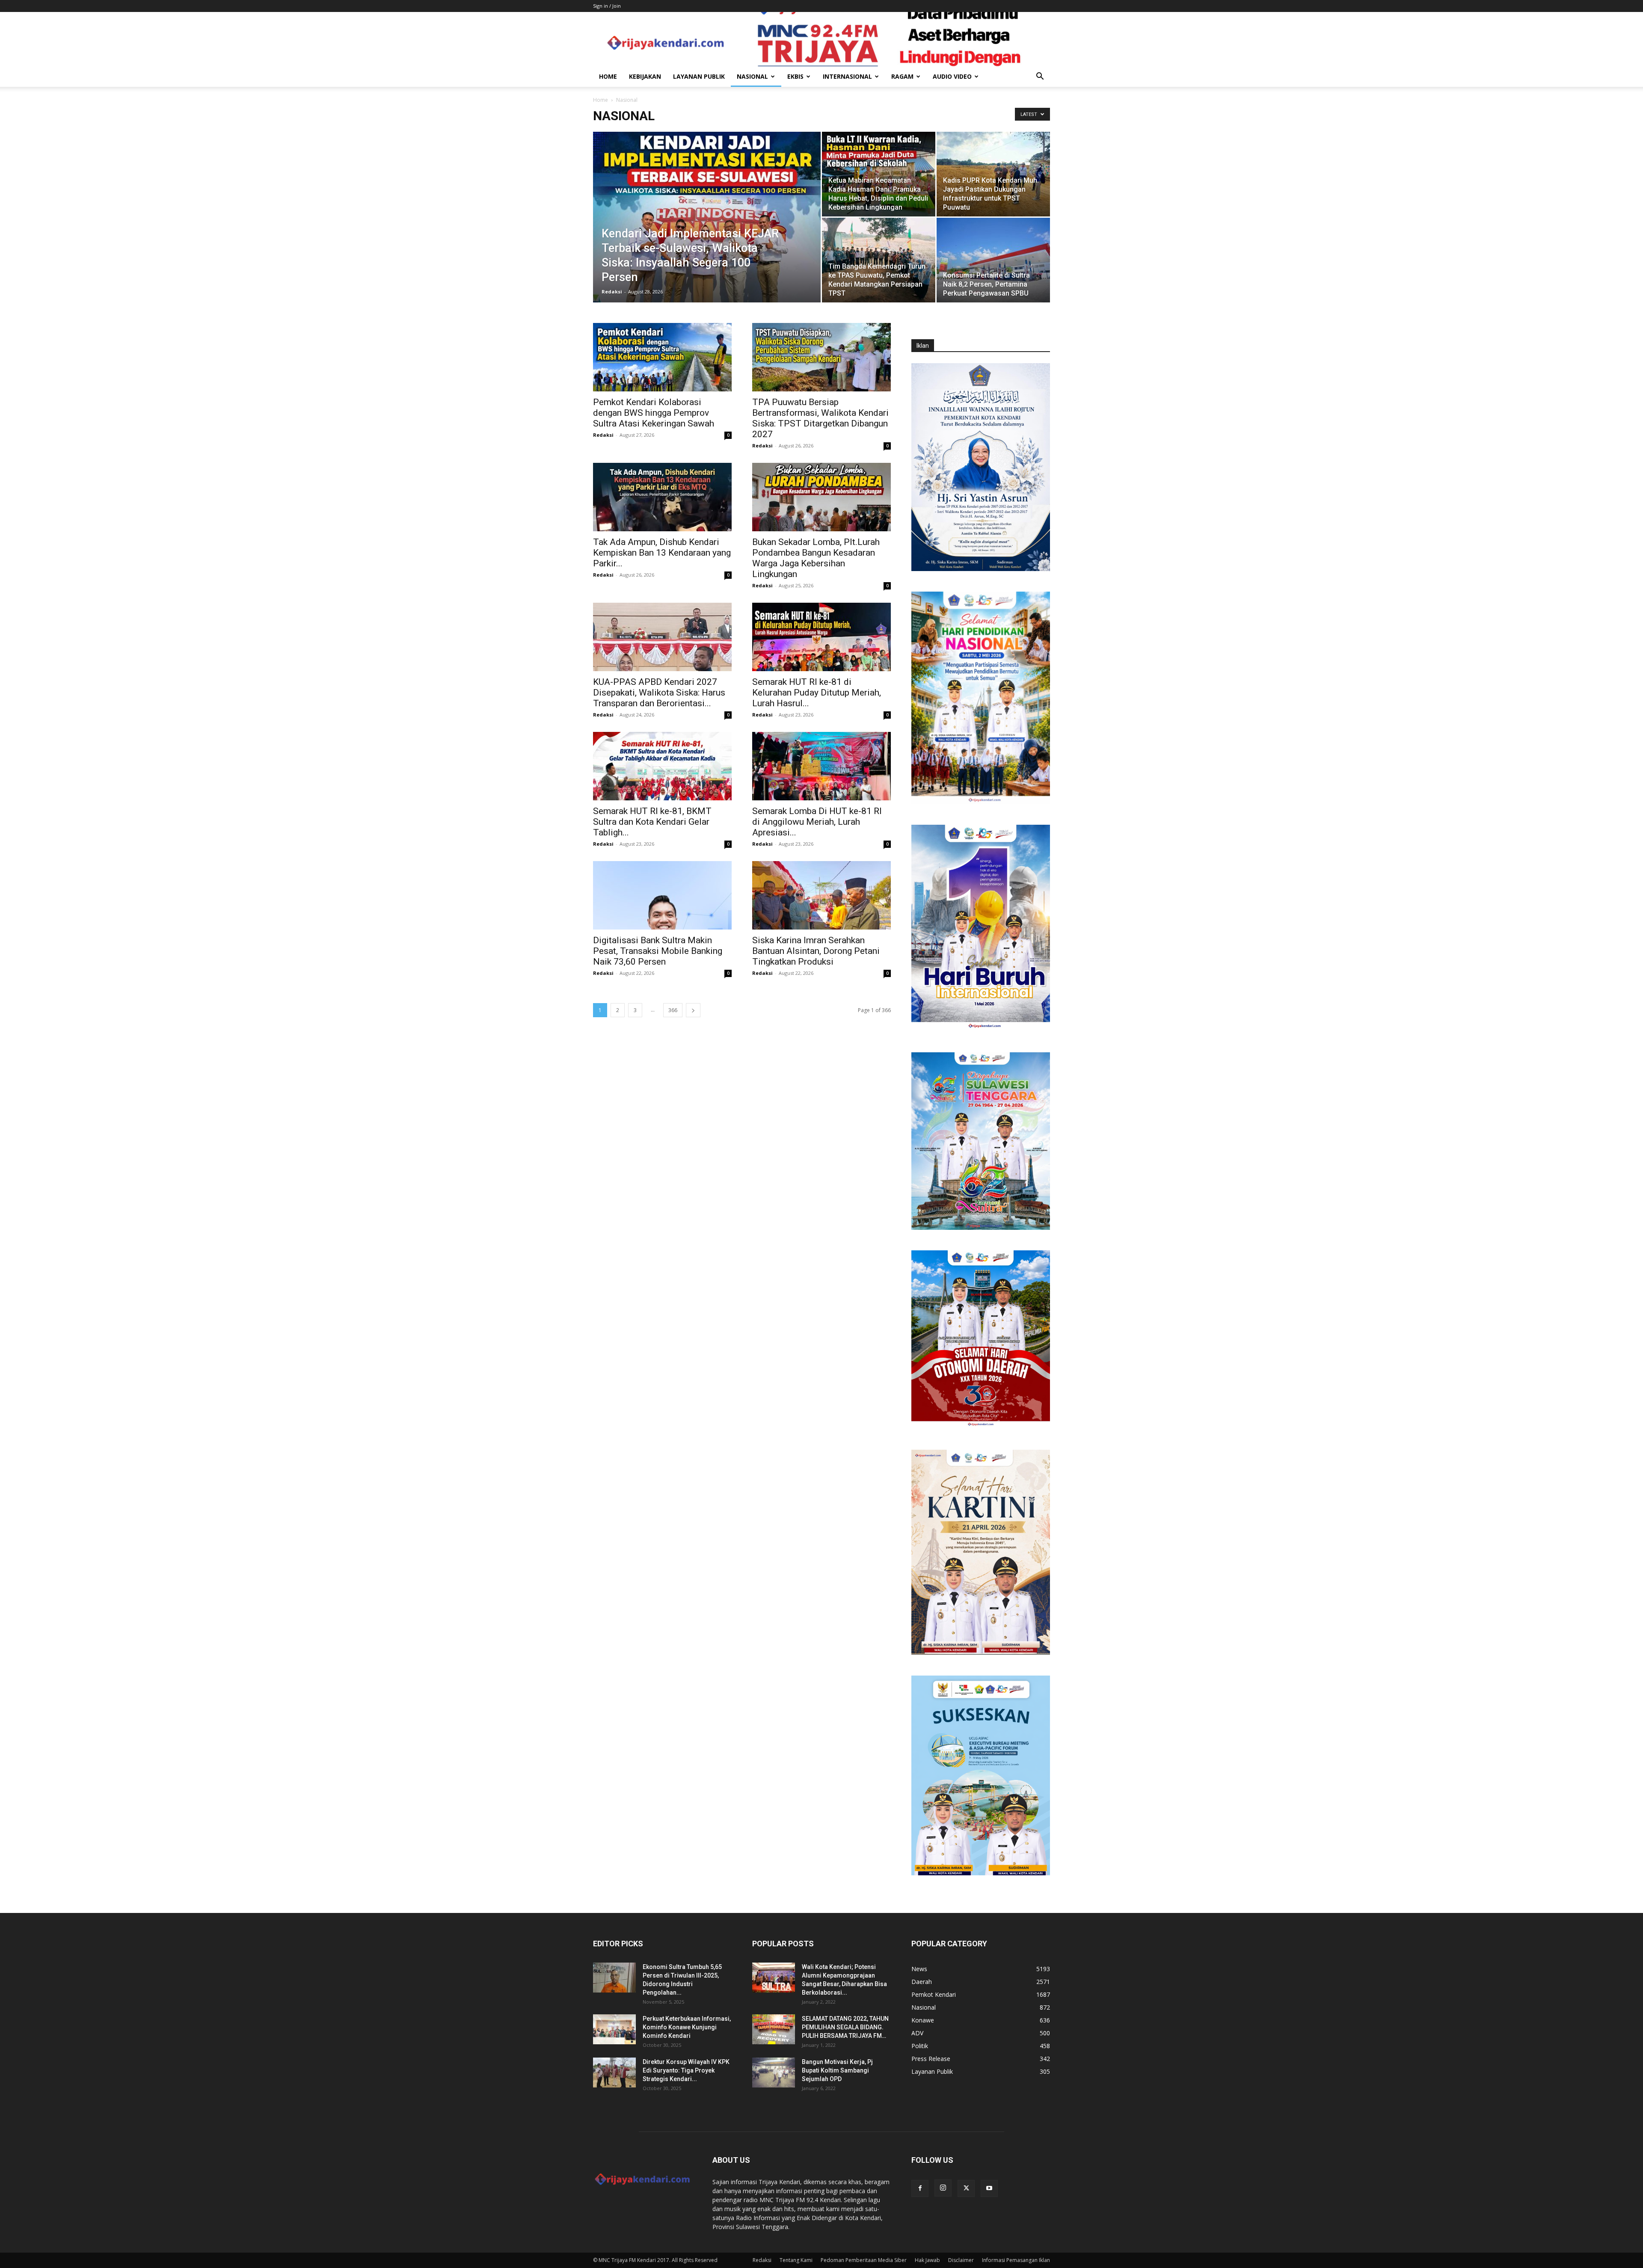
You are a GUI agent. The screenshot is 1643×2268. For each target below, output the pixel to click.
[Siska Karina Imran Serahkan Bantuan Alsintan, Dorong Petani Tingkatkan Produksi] (821, 895)
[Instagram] (943, 2188)
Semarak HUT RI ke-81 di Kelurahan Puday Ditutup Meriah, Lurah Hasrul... (817, 693)
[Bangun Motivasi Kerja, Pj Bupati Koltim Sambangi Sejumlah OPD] (774, 2073)
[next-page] (693, 1010)
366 (673, 1010)
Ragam (902, 76)
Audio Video (952, 76)
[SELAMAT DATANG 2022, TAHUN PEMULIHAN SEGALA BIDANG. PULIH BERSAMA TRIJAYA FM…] (774, 2029)
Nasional (752, 76)
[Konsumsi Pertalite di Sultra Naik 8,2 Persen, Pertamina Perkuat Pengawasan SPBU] (993, 260)
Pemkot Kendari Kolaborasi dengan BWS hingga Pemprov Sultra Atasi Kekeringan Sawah (654, 413)
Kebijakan (645, 76)
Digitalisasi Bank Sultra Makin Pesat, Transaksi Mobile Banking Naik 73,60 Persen (658, 951)
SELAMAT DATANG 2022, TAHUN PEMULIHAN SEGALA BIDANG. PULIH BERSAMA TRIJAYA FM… (845, 2027)
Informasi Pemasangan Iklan (1016, 2260)
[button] (1040, 77)
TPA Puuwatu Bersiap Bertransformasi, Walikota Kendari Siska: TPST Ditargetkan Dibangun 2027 (820, 418)
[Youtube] (989, 2188)
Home (608, 76)
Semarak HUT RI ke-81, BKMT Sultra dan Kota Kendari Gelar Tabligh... (652, 822)
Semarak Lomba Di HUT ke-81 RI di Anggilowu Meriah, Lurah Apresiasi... (817, 822)
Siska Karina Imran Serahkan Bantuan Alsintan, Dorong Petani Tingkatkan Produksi (816, 951)
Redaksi (612, 292)
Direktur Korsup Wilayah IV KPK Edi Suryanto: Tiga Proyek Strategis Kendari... (686, 2070)
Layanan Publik (699, 76)
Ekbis (795, 76)
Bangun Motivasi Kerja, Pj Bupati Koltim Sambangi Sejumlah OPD (837, 2070)
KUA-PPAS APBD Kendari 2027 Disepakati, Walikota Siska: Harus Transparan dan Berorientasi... (659, 693)
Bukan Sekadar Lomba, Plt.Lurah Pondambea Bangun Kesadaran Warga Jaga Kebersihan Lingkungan (816, 558)
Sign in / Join (607, 6)
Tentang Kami (796, 2260)
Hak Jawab (927, 2260)
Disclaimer (961, 2260)
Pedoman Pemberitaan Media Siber (864, 2260)
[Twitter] (966, 2188)
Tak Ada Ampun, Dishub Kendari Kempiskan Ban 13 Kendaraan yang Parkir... (662, 553)
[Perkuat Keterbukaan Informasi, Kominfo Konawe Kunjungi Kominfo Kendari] (614, 2029)
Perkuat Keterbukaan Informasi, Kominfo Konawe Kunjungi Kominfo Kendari (687, 2027)
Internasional (847, 76)
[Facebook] (920, 2188)
